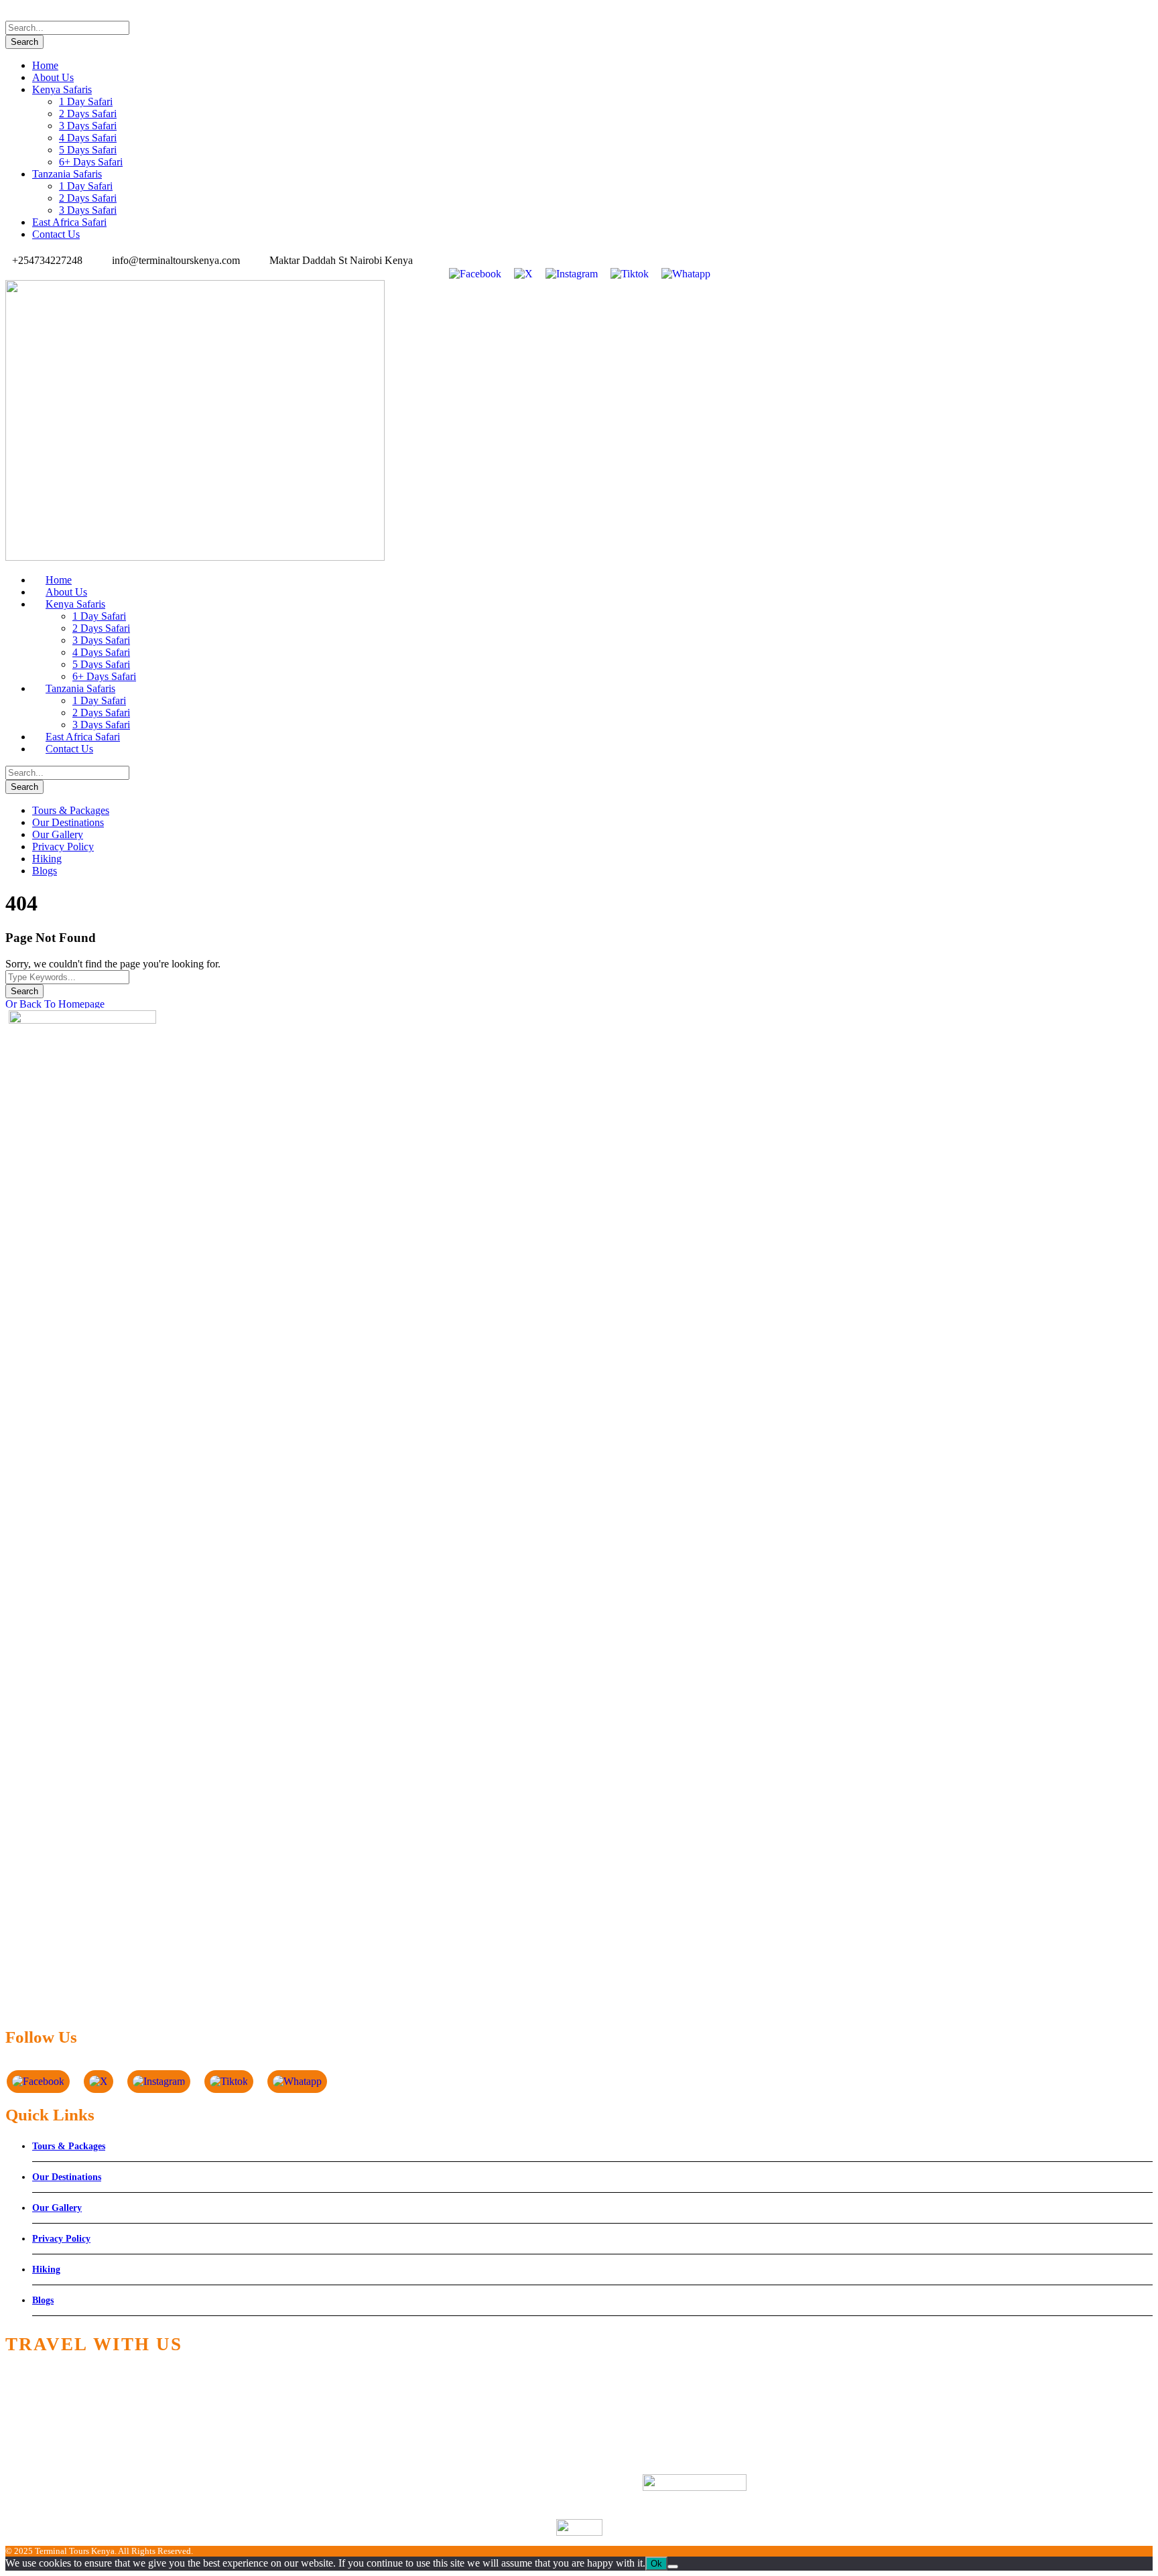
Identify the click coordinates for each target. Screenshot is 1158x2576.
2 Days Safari (88, 114)
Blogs (45, 871)
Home (45, 65)
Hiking (47, 859)
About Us (53, 77)
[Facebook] (475, 273)
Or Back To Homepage (55, 1004)
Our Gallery (58, 834)
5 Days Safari (88, 150)
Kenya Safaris (62, 89)
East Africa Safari (69, 222)
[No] (673, 2567)
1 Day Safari (86, 101)
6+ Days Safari (91, 162)
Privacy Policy (63, 846)
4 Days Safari (88, 138)
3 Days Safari (88, 126)
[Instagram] (571, 273)
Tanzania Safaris (67, 174)
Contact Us (56, 234)
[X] (523, 273)
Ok (656, 2564)
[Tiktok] (629, 273)
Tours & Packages (71, 810)
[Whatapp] (686, 273)
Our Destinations (68, 822)
